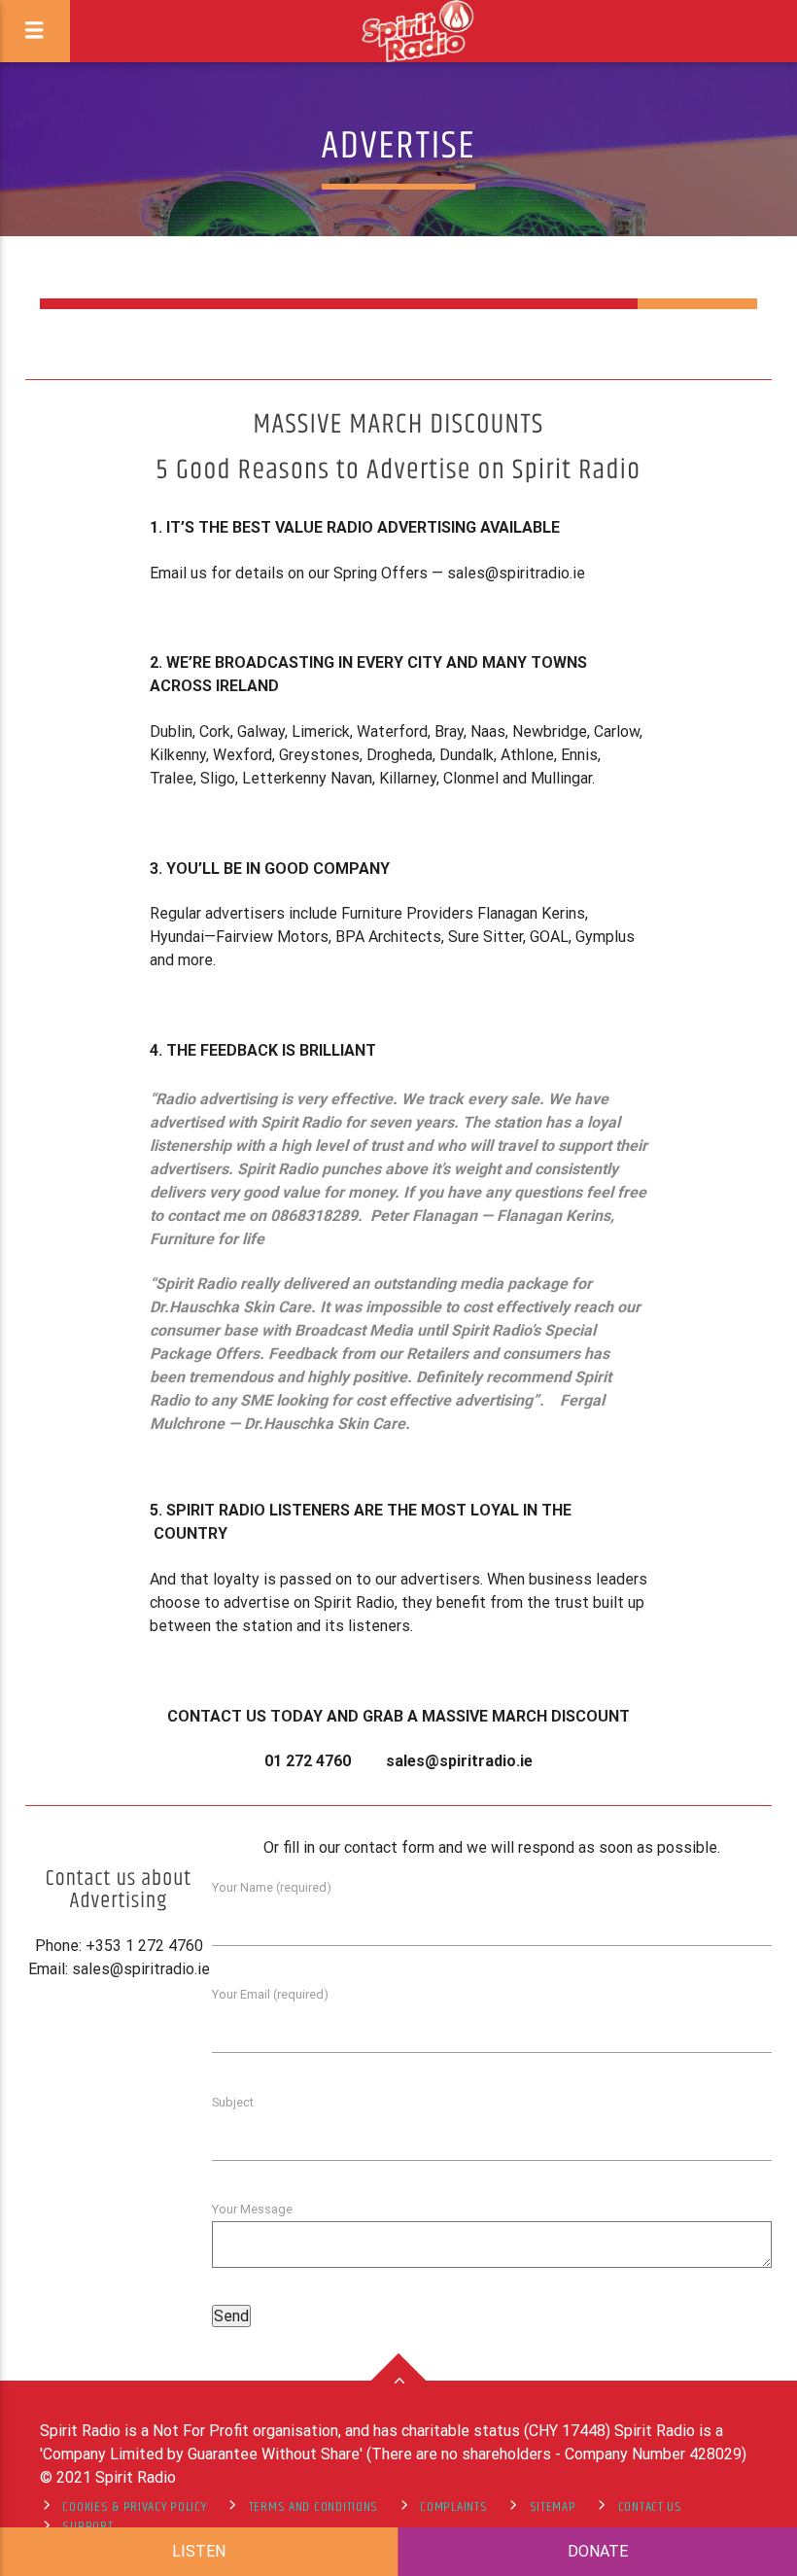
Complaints (453, 2507)
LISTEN (199, 2551)
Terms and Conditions (313, 2507)
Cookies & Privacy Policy (134, 2507)
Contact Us (650, 2507)
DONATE (598, 2551)
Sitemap (553, 2507)
